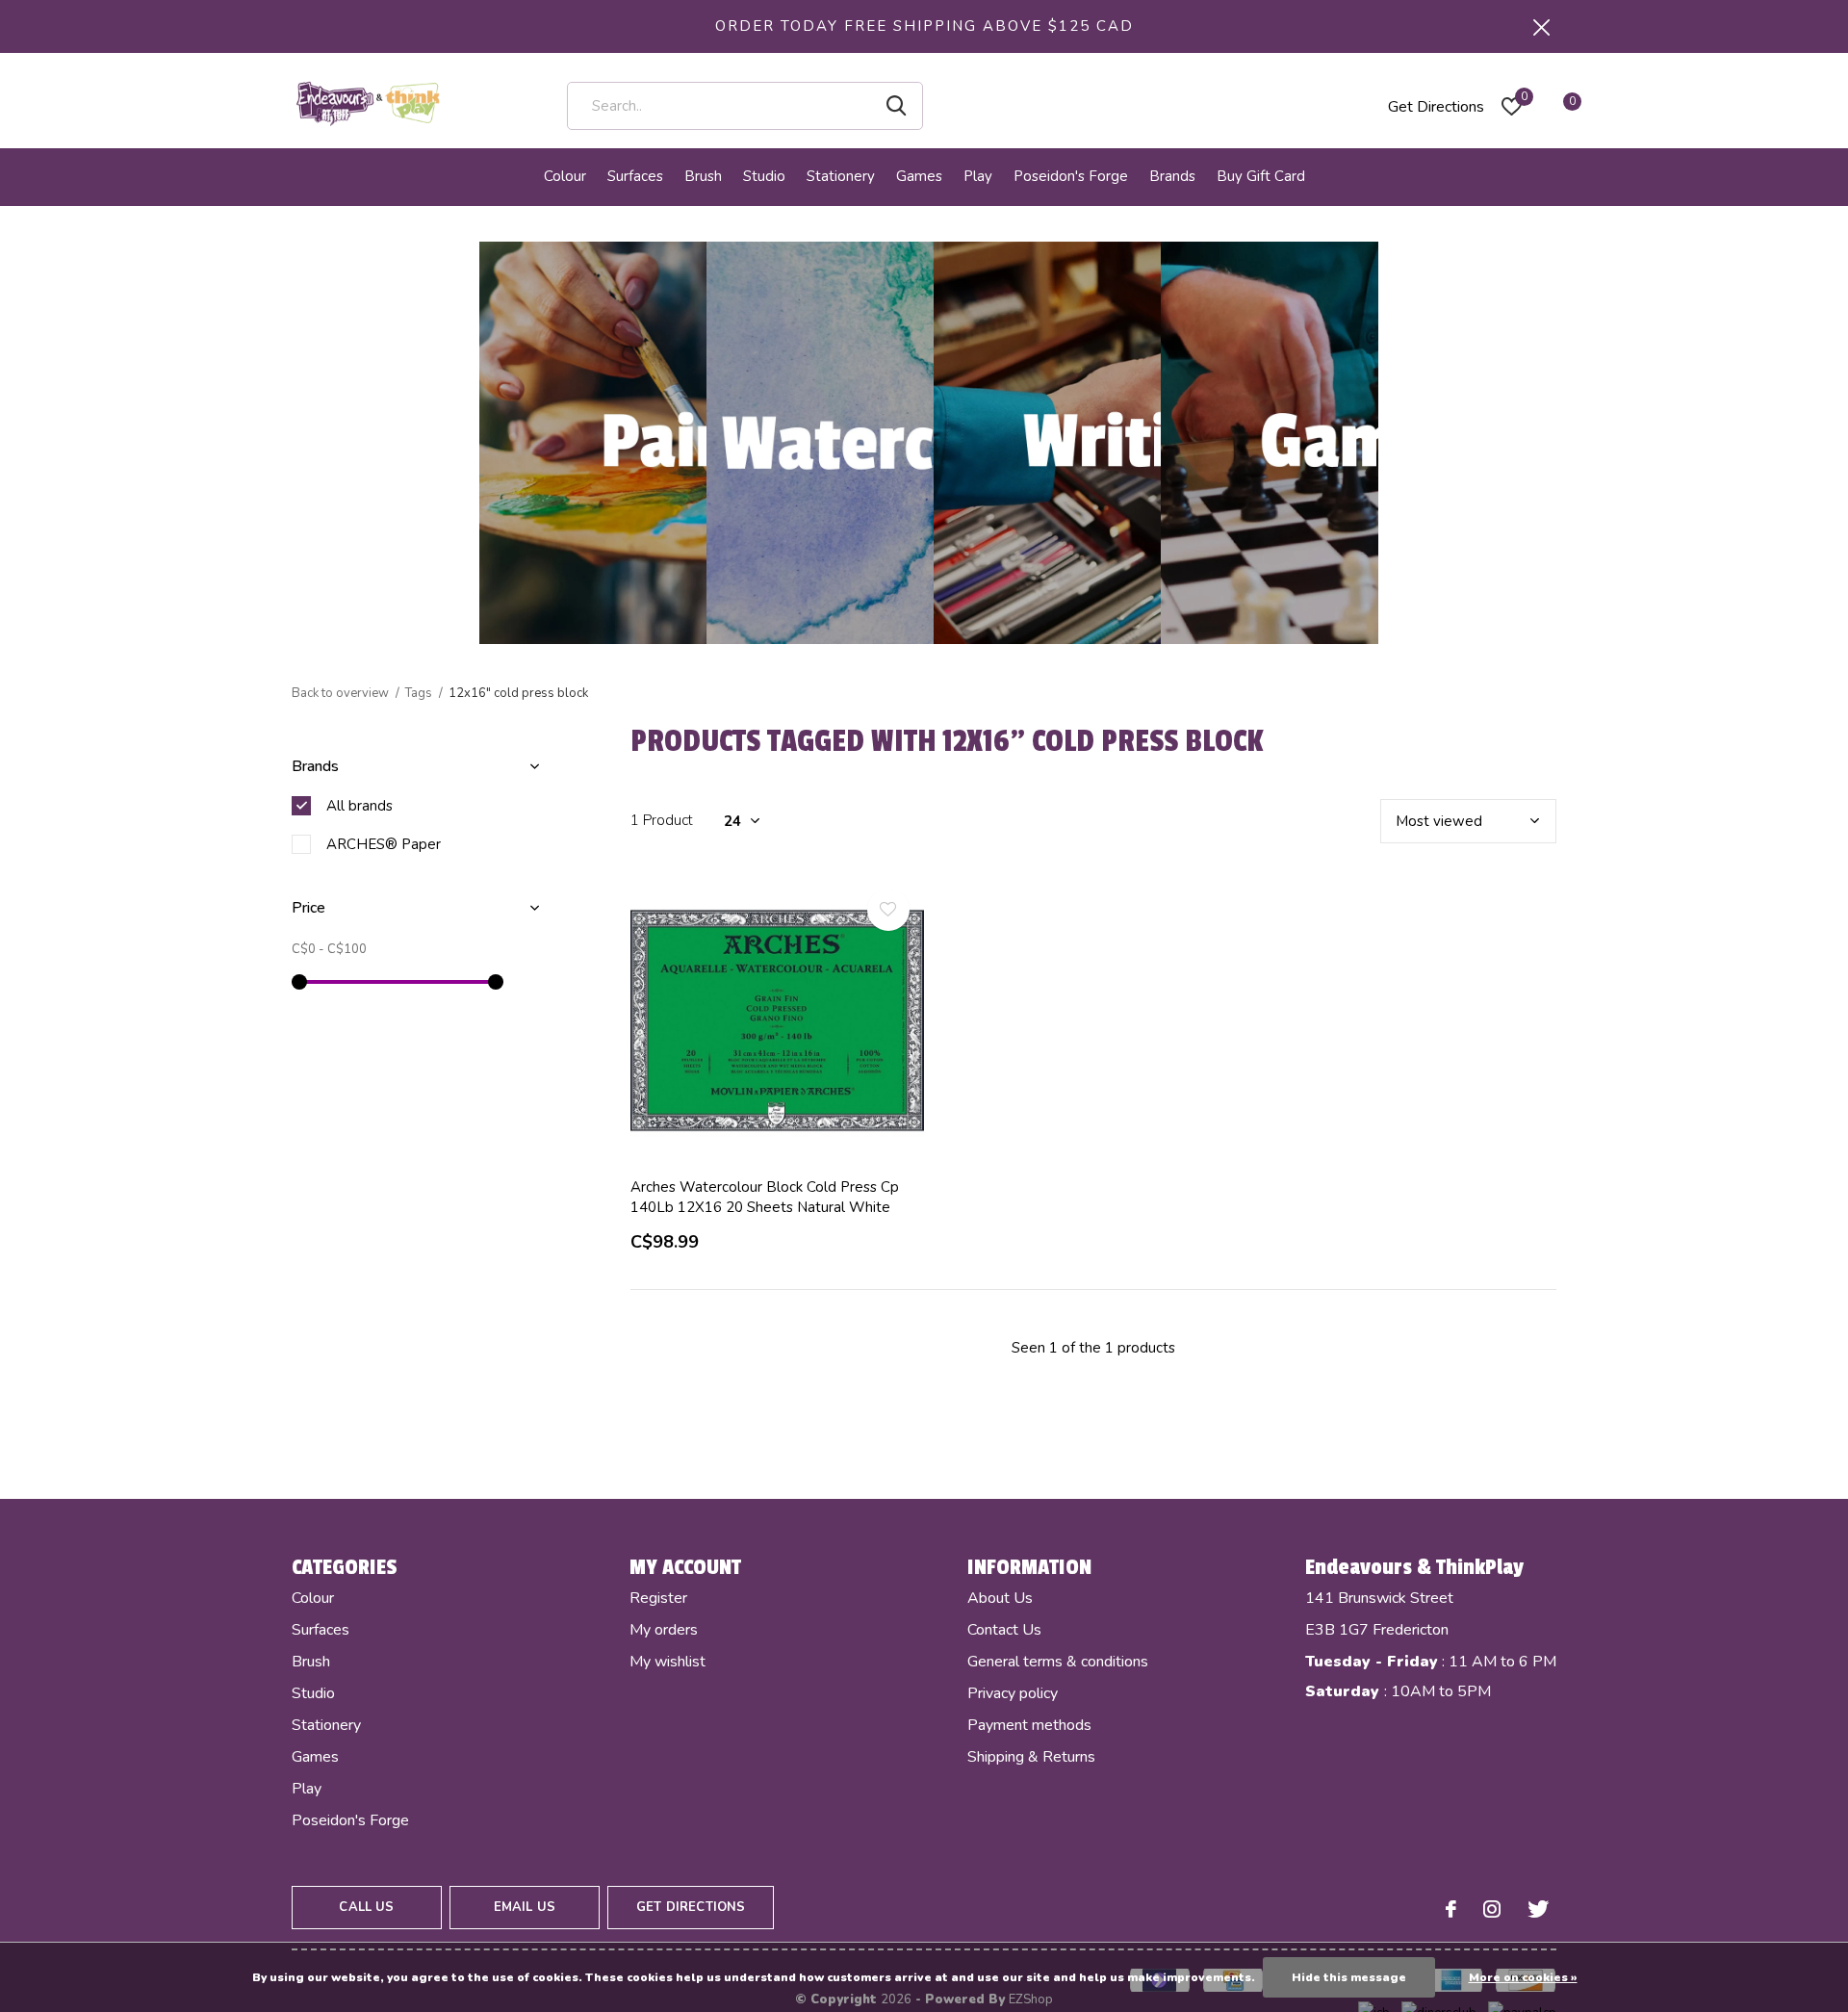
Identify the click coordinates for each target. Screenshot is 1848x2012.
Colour (565, 176)
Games (919, 176)
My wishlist (667, 1662)
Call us (366, 1907)
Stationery (841, 176)
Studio (764, 176)
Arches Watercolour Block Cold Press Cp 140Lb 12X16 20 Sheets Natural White (765, 1197)
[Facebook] (1451, 1909)
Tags (419, 693)
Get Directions (1436, 107)
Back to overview (340, 693)
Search (896, 106)
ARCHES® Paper (384, 844)
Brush (703, 176)
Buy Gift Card (1261, 176)
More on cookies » (1523, 1977)
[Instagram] (1492, 1909)
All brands (359, 806)
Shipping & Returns (1031, 1757)
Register (658, 1598)
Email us (525, 1907)
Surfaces (635, 176)
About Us (1000, 1598)
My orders (664, 1630)
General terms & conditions (1058, 1662)
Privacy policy (1013, 1693)
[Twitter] (1538, 1909)
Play (978, 176)
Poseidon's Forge (1071, 176)
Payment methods (1029, 1725)
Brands (1172, 176)
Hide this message (1349, 1977)
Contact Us (1004, 1630)
